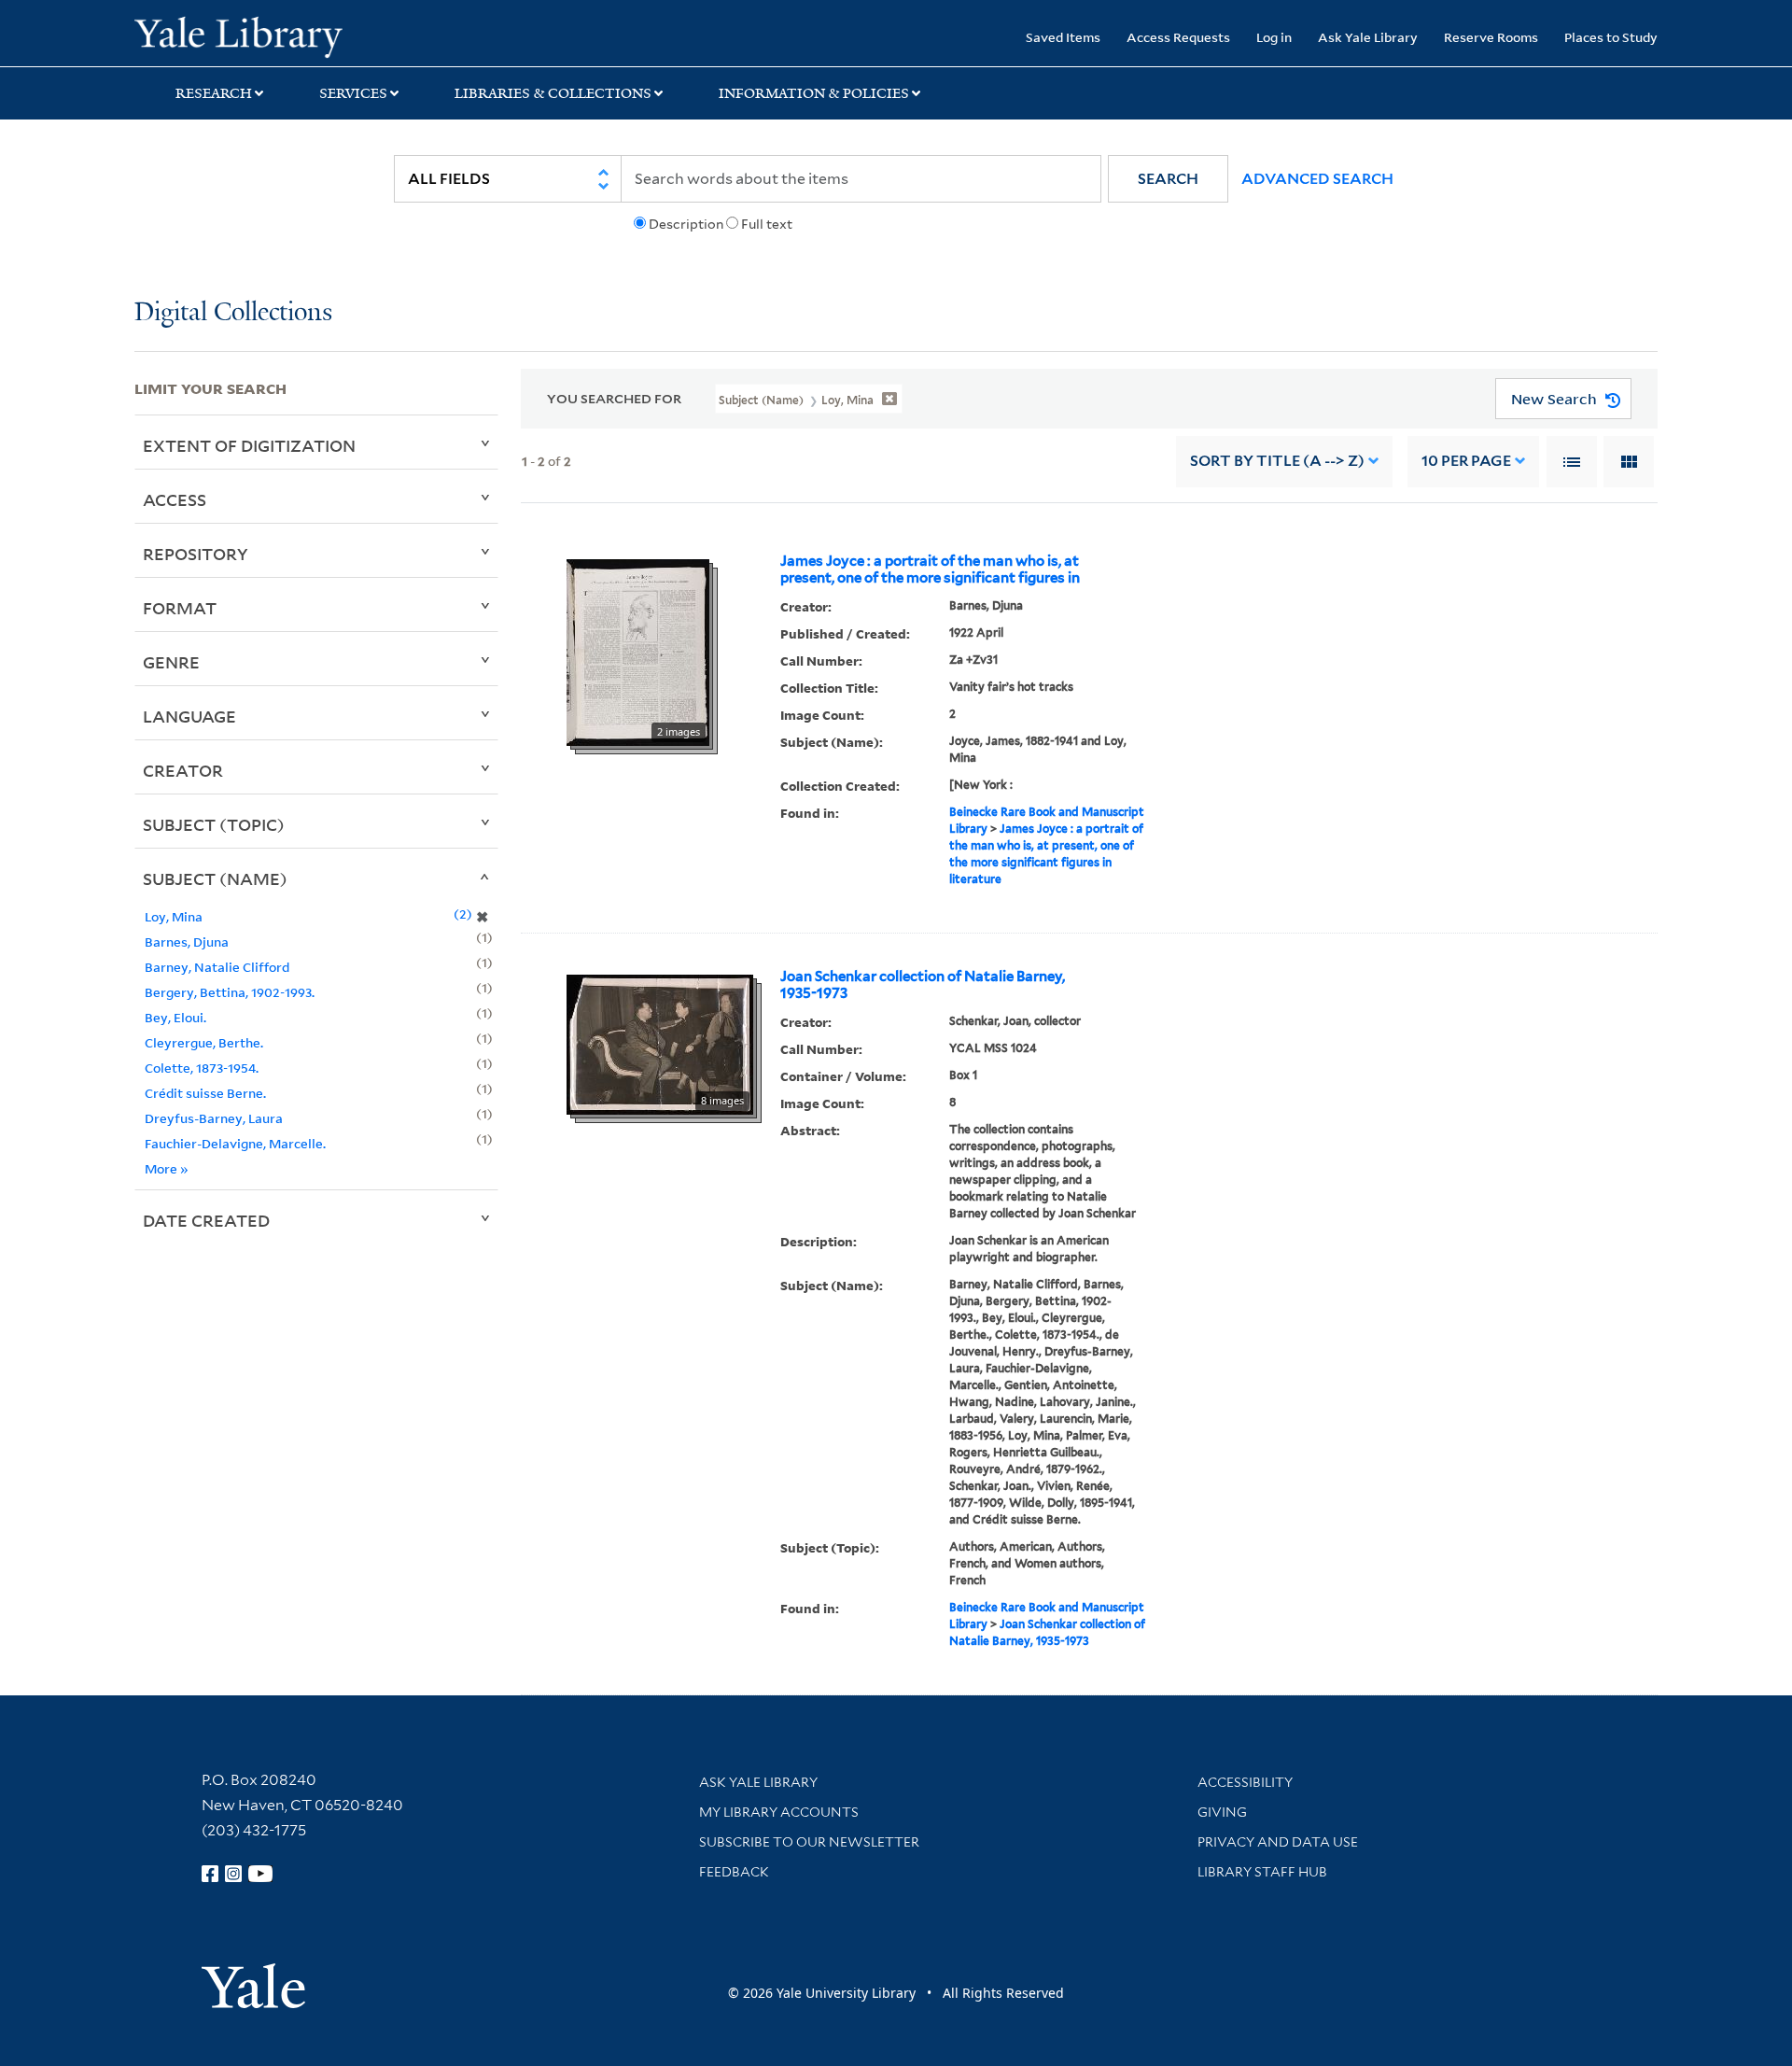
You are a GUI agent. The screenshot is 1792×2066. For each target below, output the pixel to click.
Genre (171, 662)
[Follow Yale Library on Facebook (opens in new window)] (210, 1874)
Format (180, 608)
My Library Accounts (779, 1812)
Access (175, 499)
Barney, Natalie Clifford (217, 967)
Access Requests (1178, 37)
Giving (1222, 1812)
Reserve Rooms (1491, 37)
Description (686, 224)
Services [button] (353, 93)
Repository (196, 554)
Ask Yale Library (1368, 37)
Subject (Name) (215, 878)
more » (167, 1168)
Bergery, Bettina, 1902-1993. (230, 992)
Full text (767, 224)
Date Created (206, 1220)
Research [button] (214, 93)
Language (189, 716)
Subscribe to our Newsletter (809, 1842)
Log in (1274, 37)
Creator (183, 770)
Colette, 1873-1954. (202, 1068)
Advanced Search (1317, 179)
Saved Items (1063, 37)
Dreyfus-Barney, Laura (214, 1118)
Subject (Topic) (214, 824)
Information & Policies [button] (814, 93)
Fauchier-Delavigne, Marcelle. (235, 1143)
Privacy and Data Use (1278, 1842)
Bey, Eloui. (175, 1017)
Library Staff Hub (1262, 1872)
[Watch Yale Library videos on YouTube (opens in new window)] (260, 1874)
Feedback (734, 1872)
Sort (1277, 461)
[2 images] (638, 651)
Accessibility (1245, 1782)
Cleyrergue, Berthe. (204, 1042)
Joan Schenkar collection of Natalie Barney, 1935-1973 (923, 985)
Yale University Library (249, 35)
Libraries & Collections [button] (553, 93)
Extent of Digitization (249, 445)
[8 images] (660, 1043)
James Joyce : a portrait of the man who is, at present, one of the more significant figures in (930, 569)
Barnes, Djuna (187, 942)
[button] (1168, 179)
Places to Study (1611, 37)
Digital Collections (233, 313)
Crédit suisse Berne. (205, 1093)
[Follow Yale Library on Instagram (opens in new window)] (233, 1874)
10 (1466, 461)
